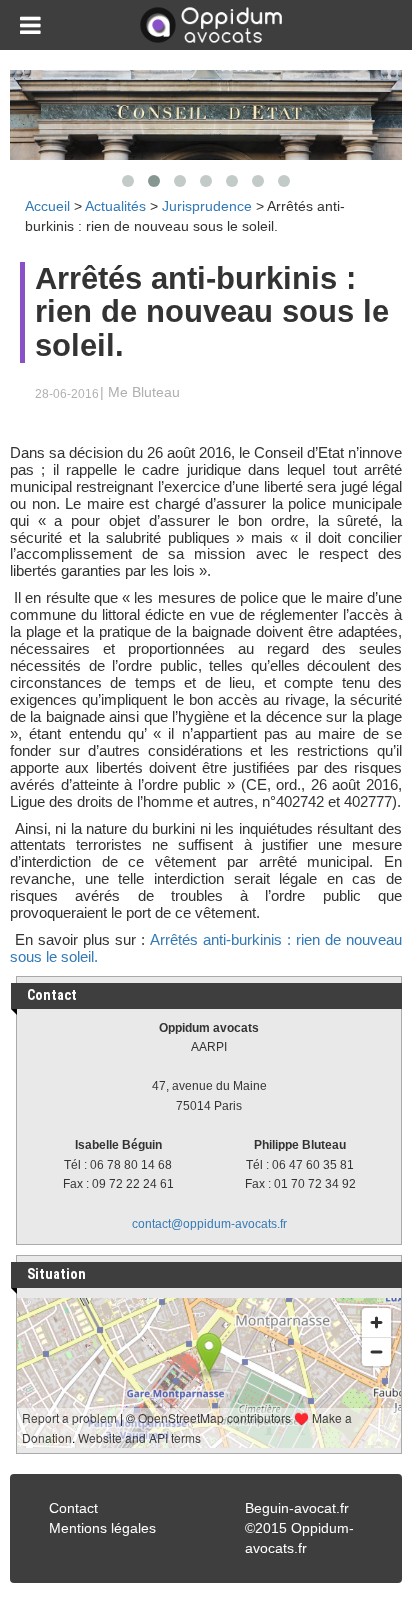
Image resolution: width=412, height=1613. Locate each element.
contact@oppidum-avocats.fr (209, 1224)
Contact (73, 1508)
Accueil (47, 206)
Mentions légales (102, 1528)
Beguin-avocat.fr (297, 1508)
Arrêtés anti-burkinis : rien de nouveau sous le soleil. (206, 948)
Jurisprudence (207, 206)
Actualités (115, 206)
